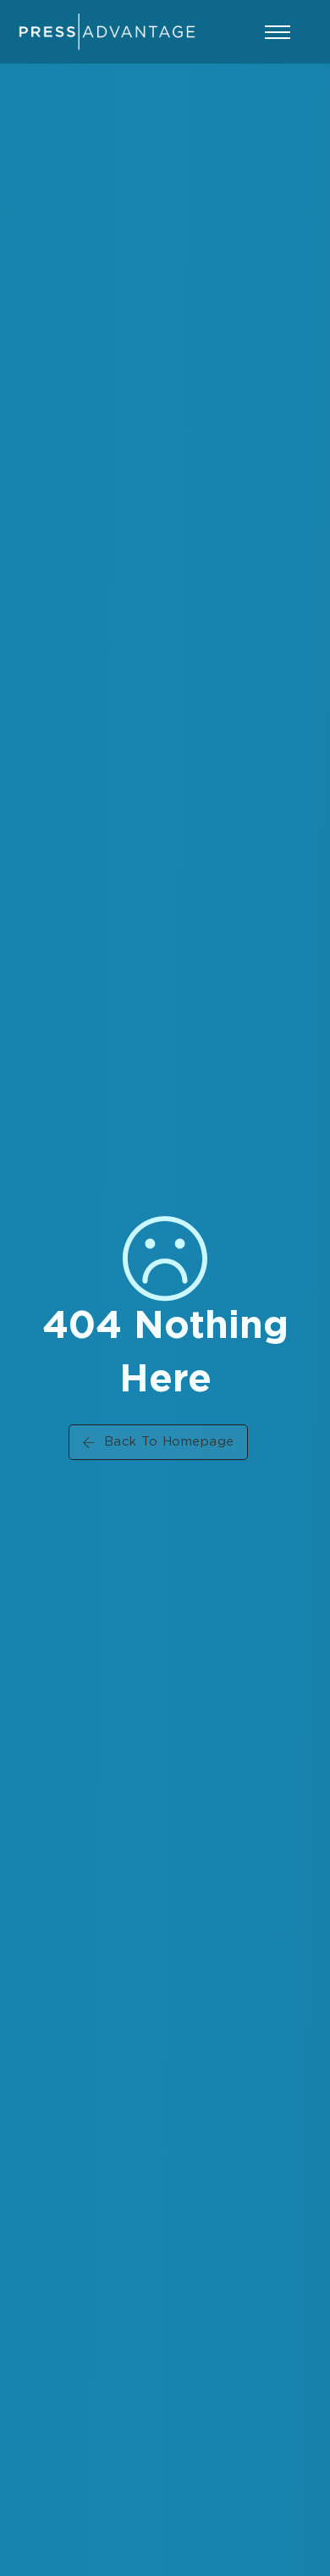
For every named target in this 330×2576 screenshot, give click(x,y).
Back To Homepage (169, 1442)
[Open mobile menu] (278, 32)
